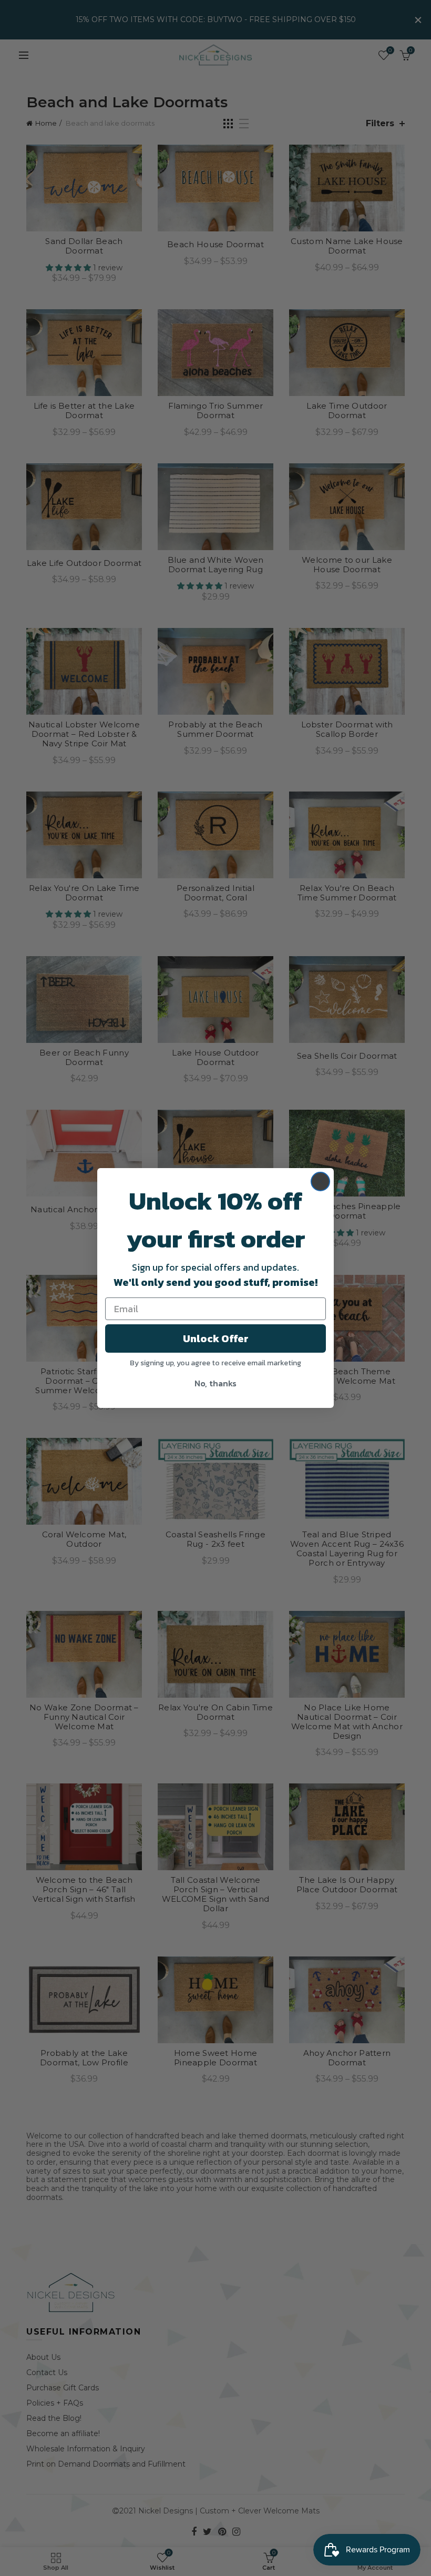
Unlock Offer (216, 1338)
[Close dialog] (320, 1181)
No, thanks (215, 1383)
